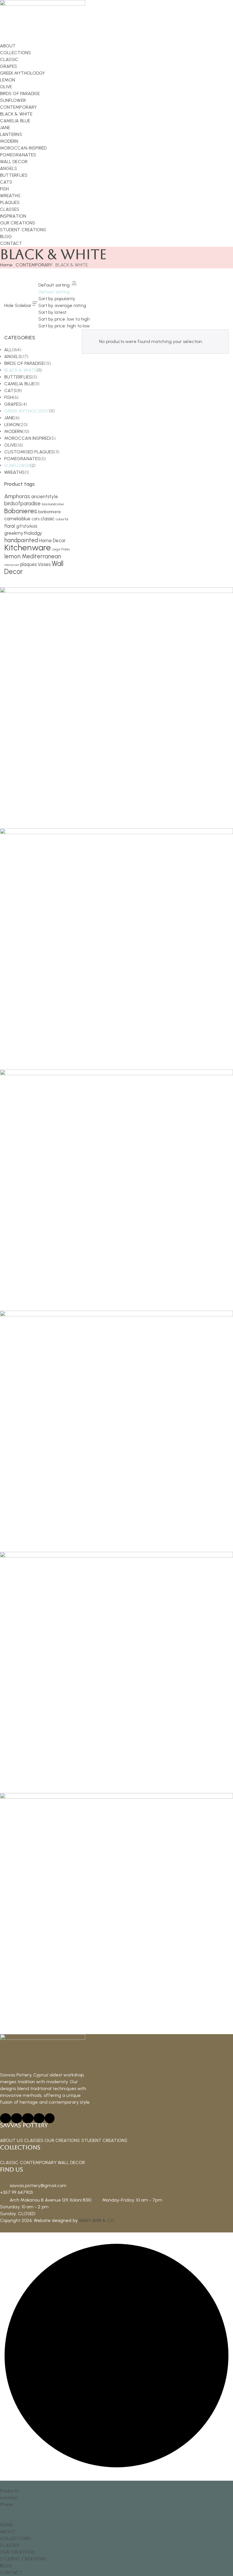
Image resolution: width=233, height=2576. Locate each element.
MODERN (13, 431)
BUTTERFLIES (18, 377)
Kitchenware (28, 547)
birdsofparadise (22, 503)
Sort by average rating (62, 305)
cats (36, 519)
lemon (12, 556)
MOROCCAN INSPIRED (27, 438)
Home (6, 265)
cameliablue (17, 519)
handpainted (21, 540)
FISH (9, 397)
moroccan (12, 565)
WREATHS (15, 472)
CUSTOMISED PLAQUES (29, 452)
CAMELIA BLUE (19, 384)
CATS (10, 391)
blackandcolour (53, 504)
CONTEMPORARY (34, 265)
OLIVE (10, 445)
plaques (29, 564)
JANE (9, 418)
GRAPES (13, 404)
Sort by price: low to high (64, 319)
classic (48, 519)
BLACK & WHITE (20, 370)
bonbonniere (49, 512)
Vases (44, 564)
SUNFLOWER (17, 465)
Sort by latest (52, 312)
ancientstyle (45, 496)
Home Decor (52, 540)
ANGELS (13, 356)
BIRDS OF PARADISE (24, 363)
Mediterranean (42, 556)
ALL (8, 350)
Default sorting (54, 292)
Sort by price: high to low (64, 326)
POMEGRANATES (22, 459)
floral (10, 526)
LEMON (12, 425)
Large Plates (61, 549)
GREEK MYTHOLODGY (27, 411)
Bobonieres (21, 511)
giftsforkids (27, 526)
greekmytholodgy (23, 533)
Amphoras (17, 496)
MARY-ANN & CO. (97, 2220)
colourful (62, 519)
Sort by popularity (57, 299)
